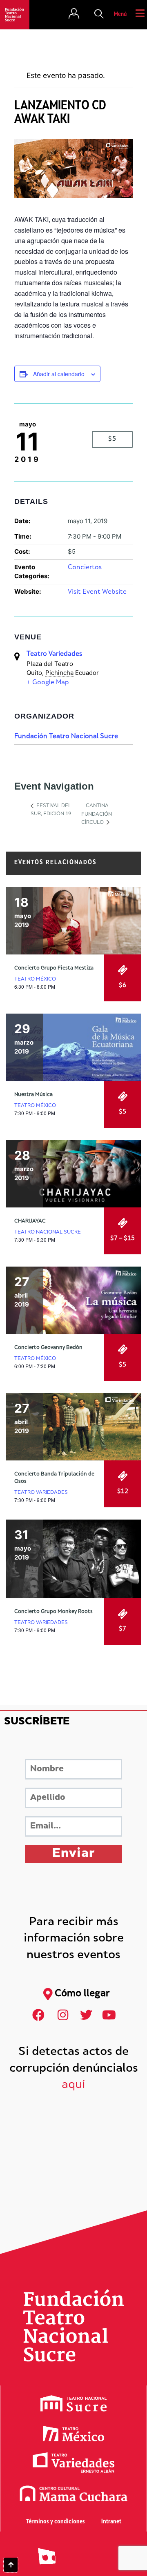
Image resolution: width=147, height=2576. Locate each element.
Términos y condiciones (56, 2522)
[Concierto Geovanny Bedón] (73, 1300)
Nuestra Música (33, 1095)
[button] (99, 15)
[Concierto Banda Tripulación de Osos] (73, 1427)
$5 (112, 439)
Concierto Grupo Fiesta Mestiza (54, 968)
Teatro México (35, 979)
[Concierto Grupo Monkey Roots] (73, 1559)
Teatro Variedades (54, 654)
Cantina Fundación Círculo (97, 814)
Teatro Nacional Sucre (48, 1232)
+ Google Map (48, 683)
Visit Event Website (97, 592)
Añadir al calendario (59, 374)
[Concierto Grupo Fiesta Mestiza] (73, 921)
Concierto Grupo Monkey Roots (53, 1612)
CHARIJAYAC (30, 1221)
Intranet (111, 2522)
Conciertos (85, 568)
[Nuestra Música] (73, 1047)
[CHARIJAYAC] (73, 1174)
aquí (73, 2085)
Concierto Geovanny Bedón (48, 1348)
